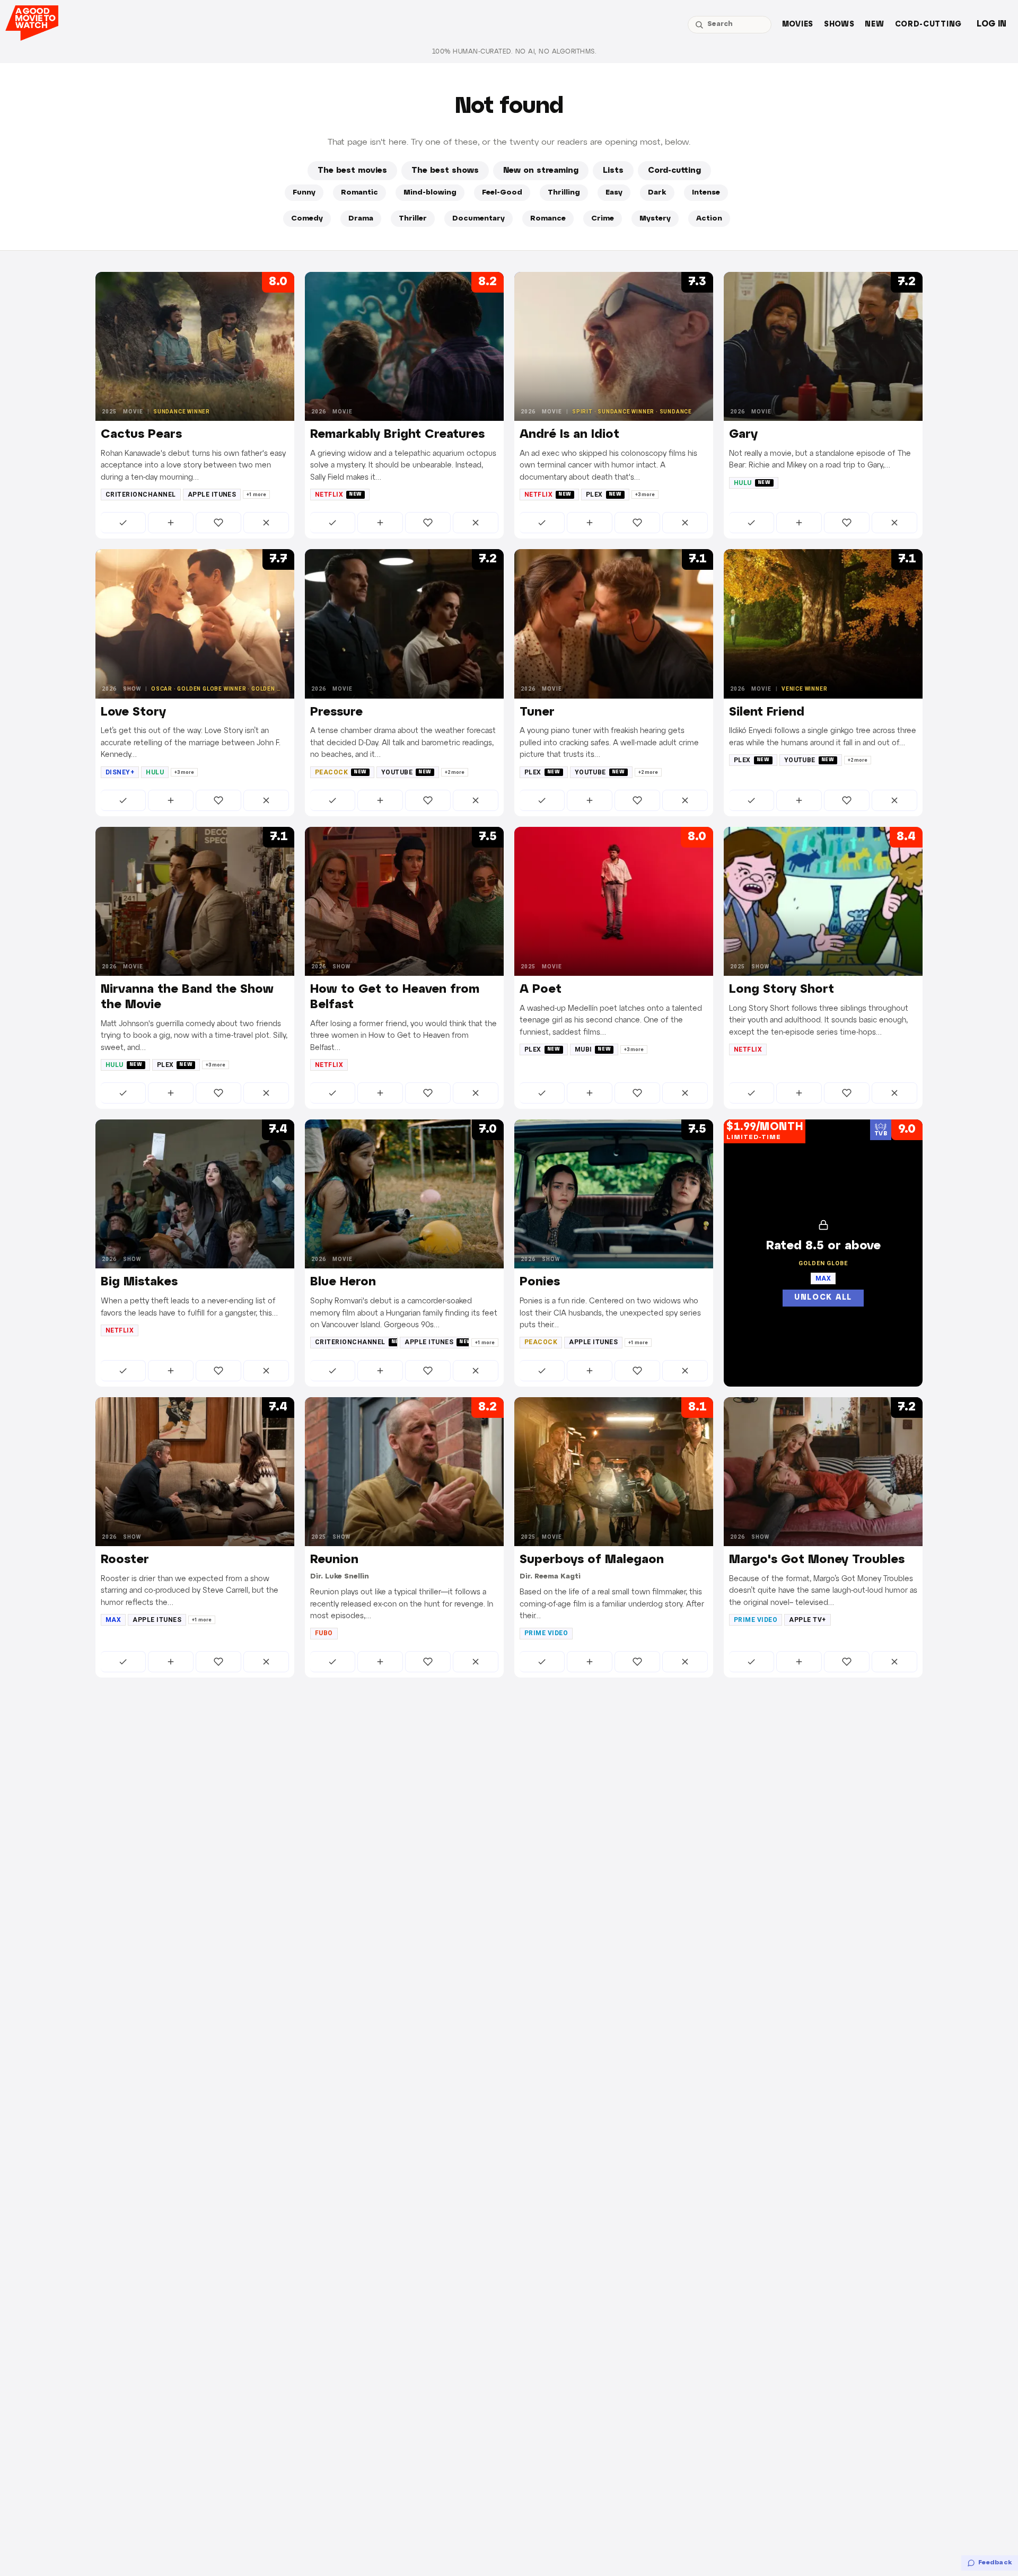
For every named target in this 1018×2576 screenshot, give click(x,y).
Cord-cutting (928, 25)
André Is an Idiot (569, 435)
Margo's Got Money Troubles (817, 1560)
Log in (991, 24)
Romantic (359, 193)
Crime (603, 219)
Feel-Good (502, 193)
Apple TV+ (807, 1620)
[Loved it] (218, 523)
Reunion (334, 1560)
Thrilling (564, 193)
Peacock (341, 772)
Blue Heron (343, 1282)
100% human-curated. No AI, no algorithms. (514, 52)
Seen (123, 523)
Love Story (133, 712)
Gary (743, 435)
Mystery (655, 219)
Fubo (324, 1633)
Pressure (336, 712)
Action (709, 219)
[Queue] (171, 523)
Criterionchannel (141, 495)
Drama (361, 219)
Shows (839, 25)
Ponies (540, 1282)
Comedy (307, 219)
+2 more (455, 772)
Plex (604, 495)
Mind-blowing (430, 193)
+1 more (256, 495)
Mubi (593, 1049)
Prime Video (546, 1633)
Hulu (752, 483)
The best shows (445, 171)
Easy (614, 193)
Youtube (406, 772)
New (874, 25)
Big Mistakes (139, 1282)
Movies (798, 25)
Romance (548, 219)
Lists (613, 171)
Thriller (413, 219)
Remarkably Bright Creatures (397, 435)
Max (113, 1620)
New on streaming (541, 171)
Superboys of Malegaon (592, 1560)
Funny (304, 193)
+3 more (645, 495)
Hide (266, 523)
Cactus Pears (141, 435)
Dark (657, 193)
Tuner (537, 712)
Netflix (339, 495)
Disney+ (120, 772)
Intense (706, 193)
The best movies (352, 171)
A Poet (541, 990)
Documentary (479, 219)
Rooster (125, 1560)
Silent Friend (767, 712)
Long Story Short (782, 990)
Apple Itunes (212, 495)
